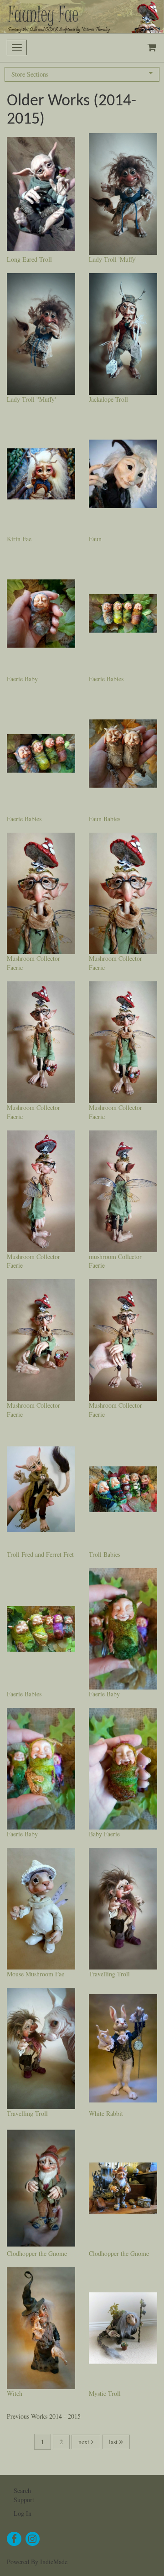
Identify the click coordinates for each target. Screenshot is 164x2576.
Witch (15, 2393)
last (114, 2442)
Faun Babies (105, 819)
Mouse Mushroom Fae (36, 1974)
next (85, 2442)
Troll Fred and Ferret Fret (40, 1554)
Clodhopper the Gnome (37, 2253)
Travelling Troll (109, 1974)
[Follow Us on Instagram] (33, 2539)
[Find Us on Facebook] (14, 2539)
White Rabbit (106, 2113)
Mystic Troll (105, 2393)
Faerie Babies (106, 679)
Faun (95, 539)
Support (24, 2500)
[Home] (82, 17)
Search (22, 2490)
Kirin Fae (19, 539)
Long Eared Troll (29, 259)
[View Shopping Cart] (150, 48)
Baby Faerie (104, 1834)
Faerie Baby (22, 679)
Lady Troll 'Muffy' (113, 259)
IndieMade (54, 2562)
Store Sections (30, 74)
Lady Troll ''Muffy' (31, 399)
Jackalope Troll (108, 399)
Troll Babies (105, 1554)
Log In (23, 2513)
